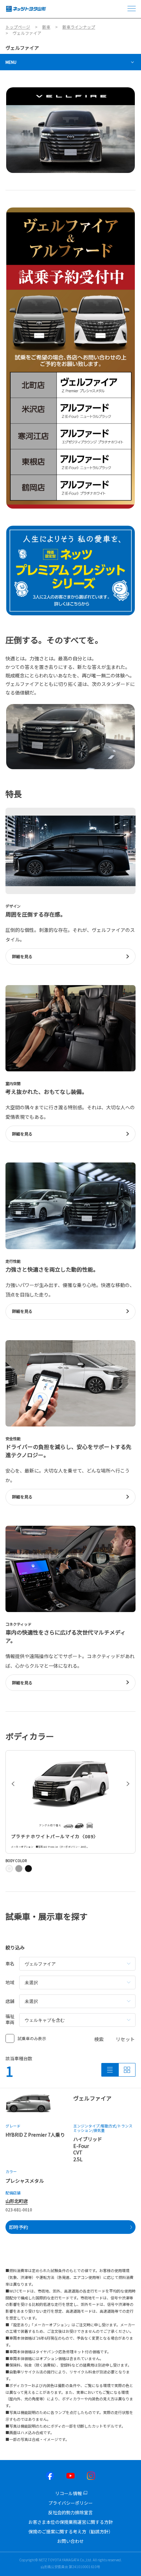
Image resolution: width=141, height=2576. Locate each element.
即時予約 (18, 2227)
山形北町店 (17, 2201)
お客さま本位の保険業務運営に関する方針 (71, 2522)
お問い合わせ (70, 2541)
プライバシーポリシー (70, 2503)
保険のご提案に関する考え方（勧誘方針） (71, 2531)
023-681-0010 (19, 2209)
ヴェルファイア (22, 48)
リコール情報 (68, 2493)
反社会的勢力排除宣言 (70, 2512)
